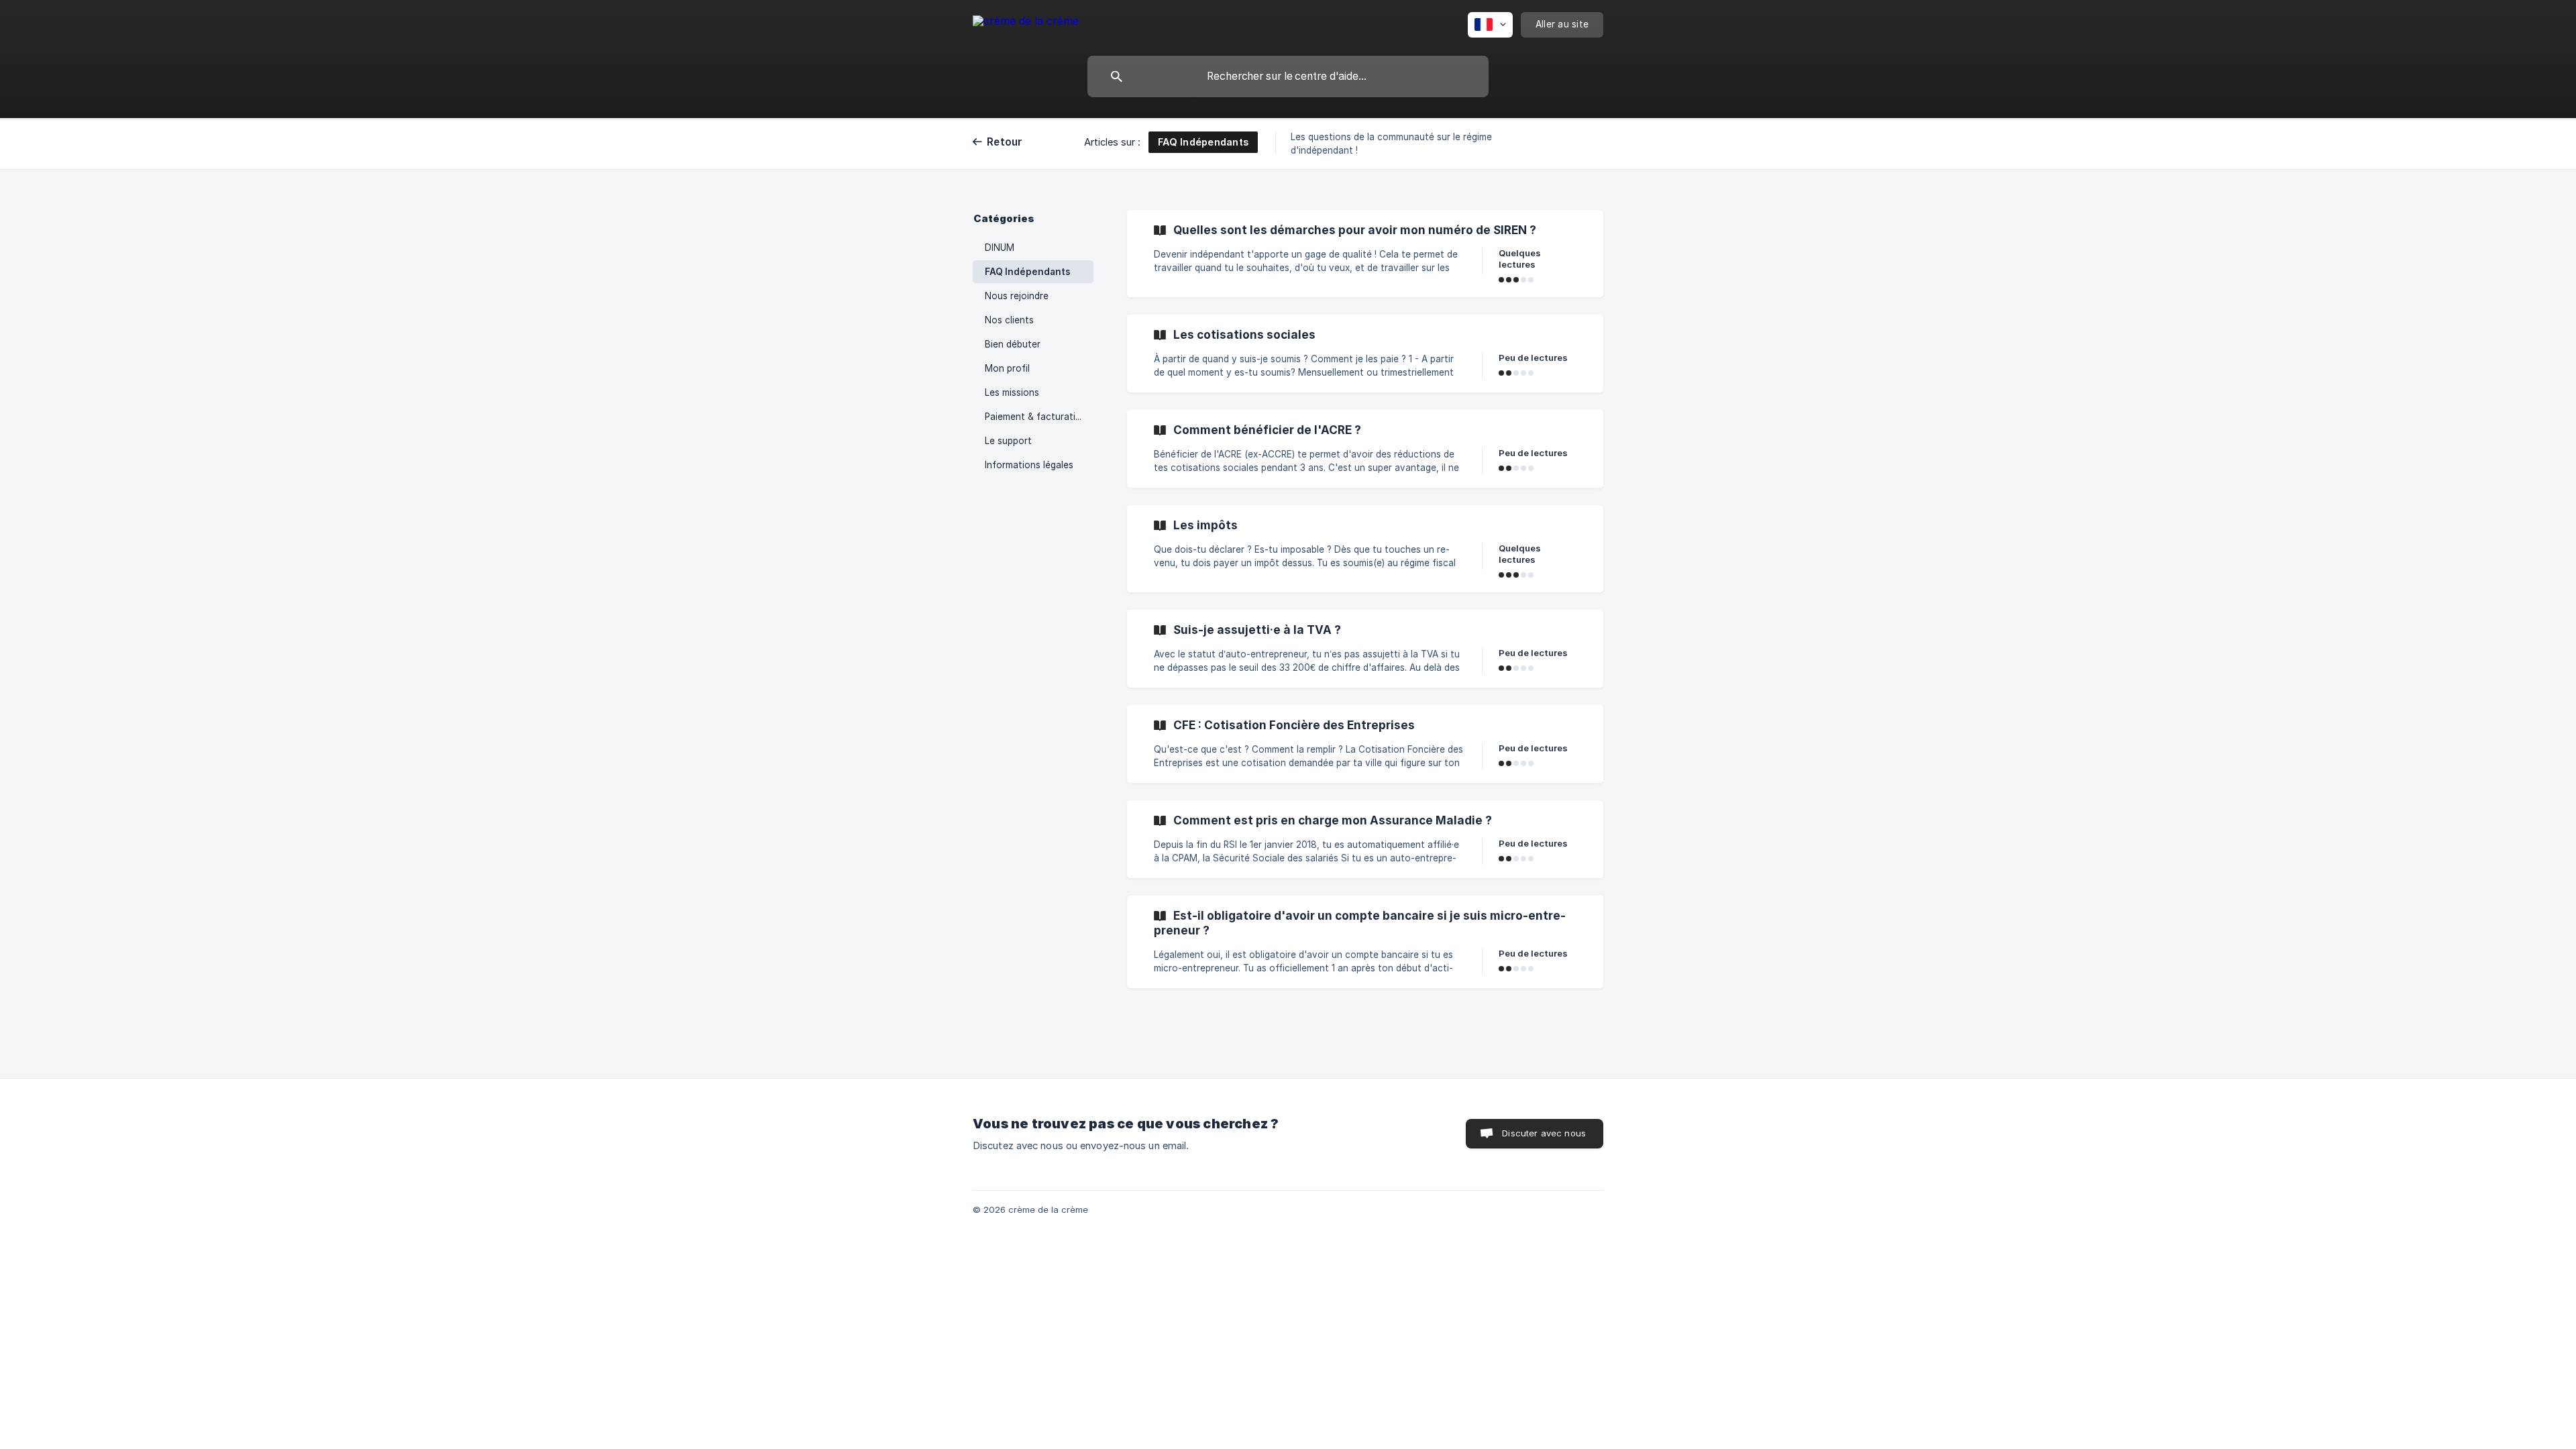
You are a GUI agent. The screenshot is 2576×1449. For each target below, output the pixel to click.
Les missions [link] (1012, 392)
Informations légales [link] (1029, 465)
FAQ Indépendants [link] (1028, 272)
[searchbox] (1288, 76)
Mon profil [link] (1007, 368)
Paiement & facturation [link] (1036, 417)
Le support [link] (1008, 441)
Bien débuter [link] (1013, 344)
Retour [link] (1005, 142)
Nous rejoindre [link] (1017, 296)
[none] (1026, 23)
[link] (1365, 254)
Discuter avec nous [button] (1544, 1133)
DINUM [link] (1000, 248)
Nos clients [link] (1009, 320)
